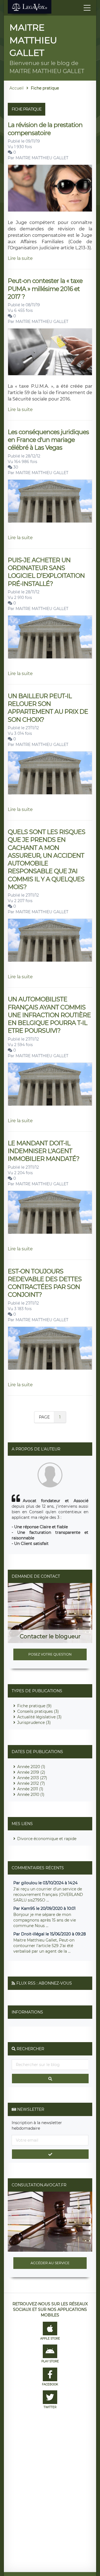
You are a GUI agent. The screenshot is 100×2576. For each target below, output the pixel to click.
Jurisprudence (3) (34, 1723)
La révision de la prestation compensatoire (45, 129)
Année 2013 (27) (32, 1778)
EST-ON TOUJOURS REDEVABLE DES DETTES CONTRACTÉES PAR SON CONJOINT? (45, 1283)
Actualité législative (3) (39, 1717)
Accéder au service (50, 2263)
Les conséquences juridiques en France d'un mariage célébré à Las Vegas (48, 440)
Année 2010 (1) (31, 1795)
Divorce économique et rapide (47, 1839)
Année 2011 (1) (30, 1789)
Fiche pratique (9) (34, 1706)
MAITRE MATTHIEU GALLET (42, 158)
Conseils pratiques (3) (38, 1711)
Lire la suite (20, 258)
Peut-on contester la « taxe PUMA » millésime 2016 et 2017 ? (45, 289)
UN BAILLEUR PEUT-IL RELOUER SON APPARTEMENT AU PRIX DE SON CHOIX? (48, 708)
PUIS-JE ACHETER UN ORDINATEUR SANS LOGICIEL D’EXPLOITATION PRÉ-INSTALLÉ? (46, 572)
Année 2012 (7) (31, 1783)
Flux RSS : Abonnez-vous (44, 1983)
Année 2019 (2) (31, 1772)
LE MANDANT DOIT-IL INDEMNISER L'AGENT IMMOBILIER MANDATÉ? (43, 1151)
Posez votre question (50, 1654)
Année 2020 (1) (31, 1767)
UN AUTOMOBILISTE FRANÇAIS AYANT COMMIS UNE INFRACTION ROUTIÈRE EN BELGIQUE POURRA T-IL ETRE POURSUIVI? (49, 1015)
